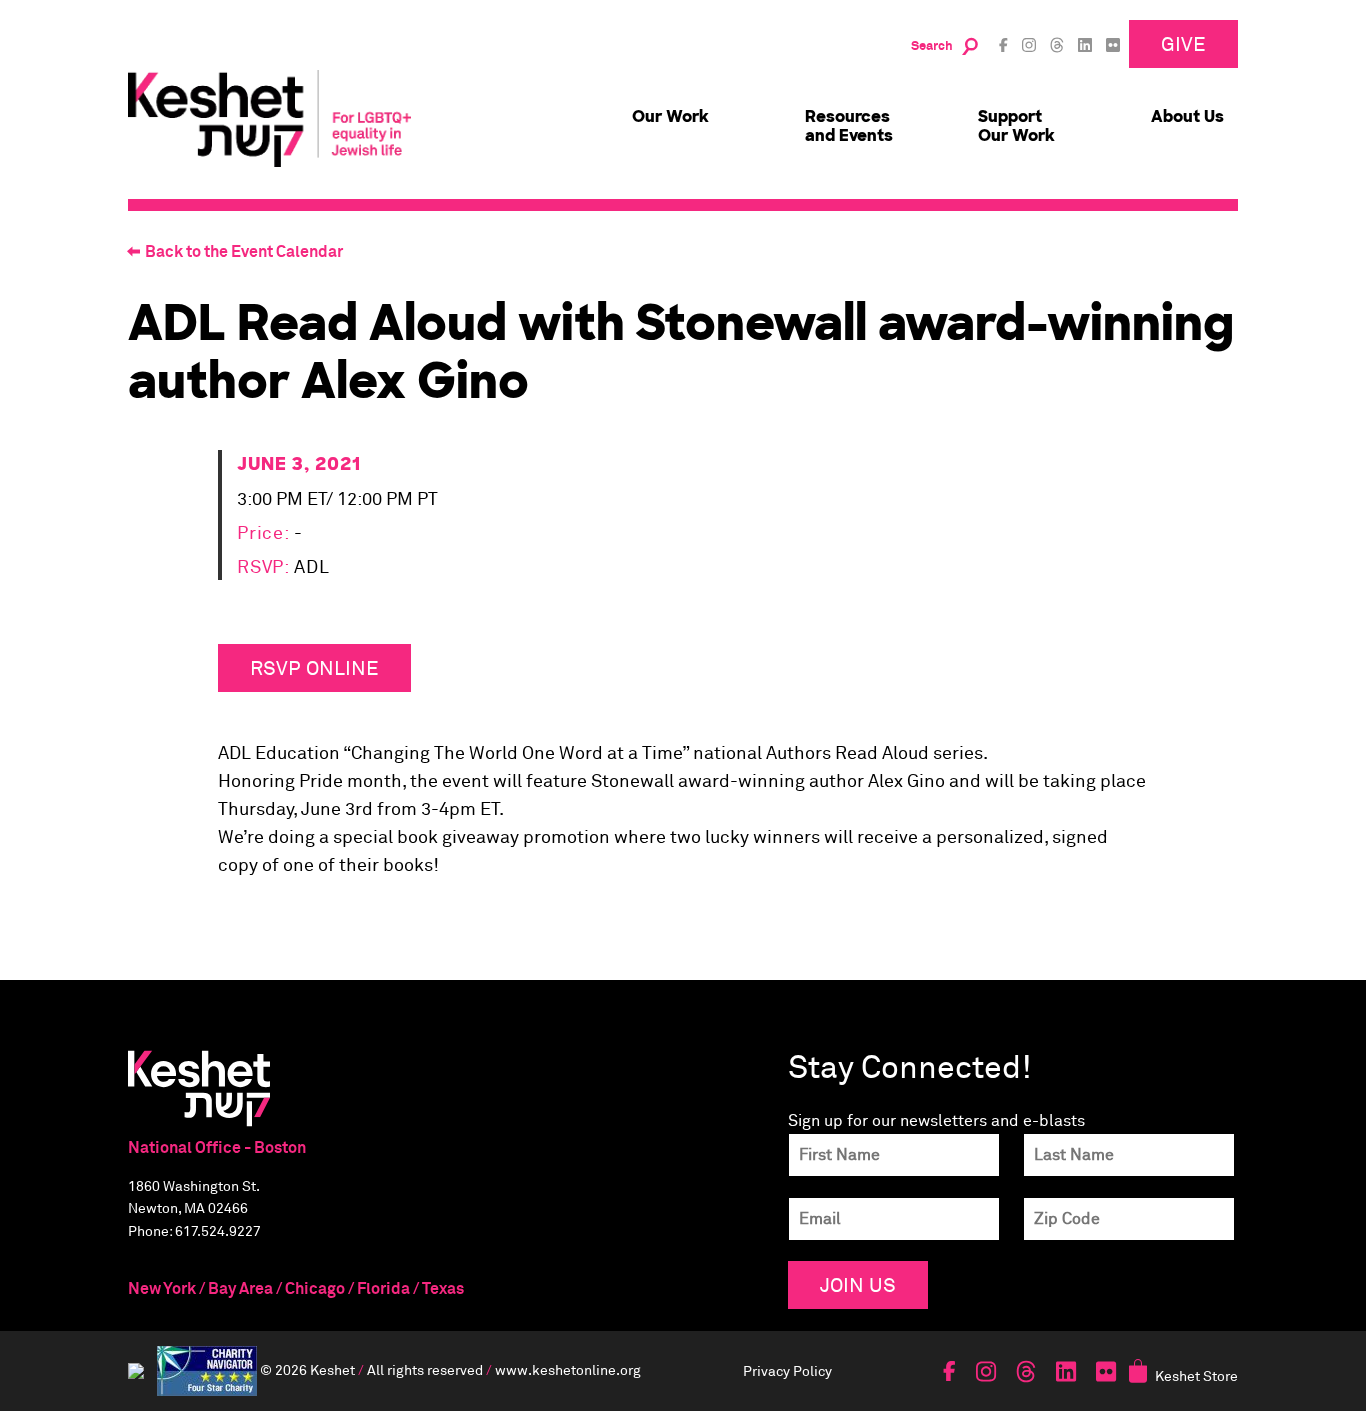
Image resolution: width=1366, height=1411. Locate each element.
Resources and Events (849, 126)
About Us (1187, 116)
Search (932, 46)
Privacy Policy (787, 1370)
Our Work (670, 116)
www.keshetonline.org (568, 1369)
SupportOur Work (1016, 126)
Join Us (858, 1284)
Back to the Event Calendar (244, 252)
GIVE (1183, 43)
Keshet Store (1196, 1375)
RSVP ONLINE (314, 667)
